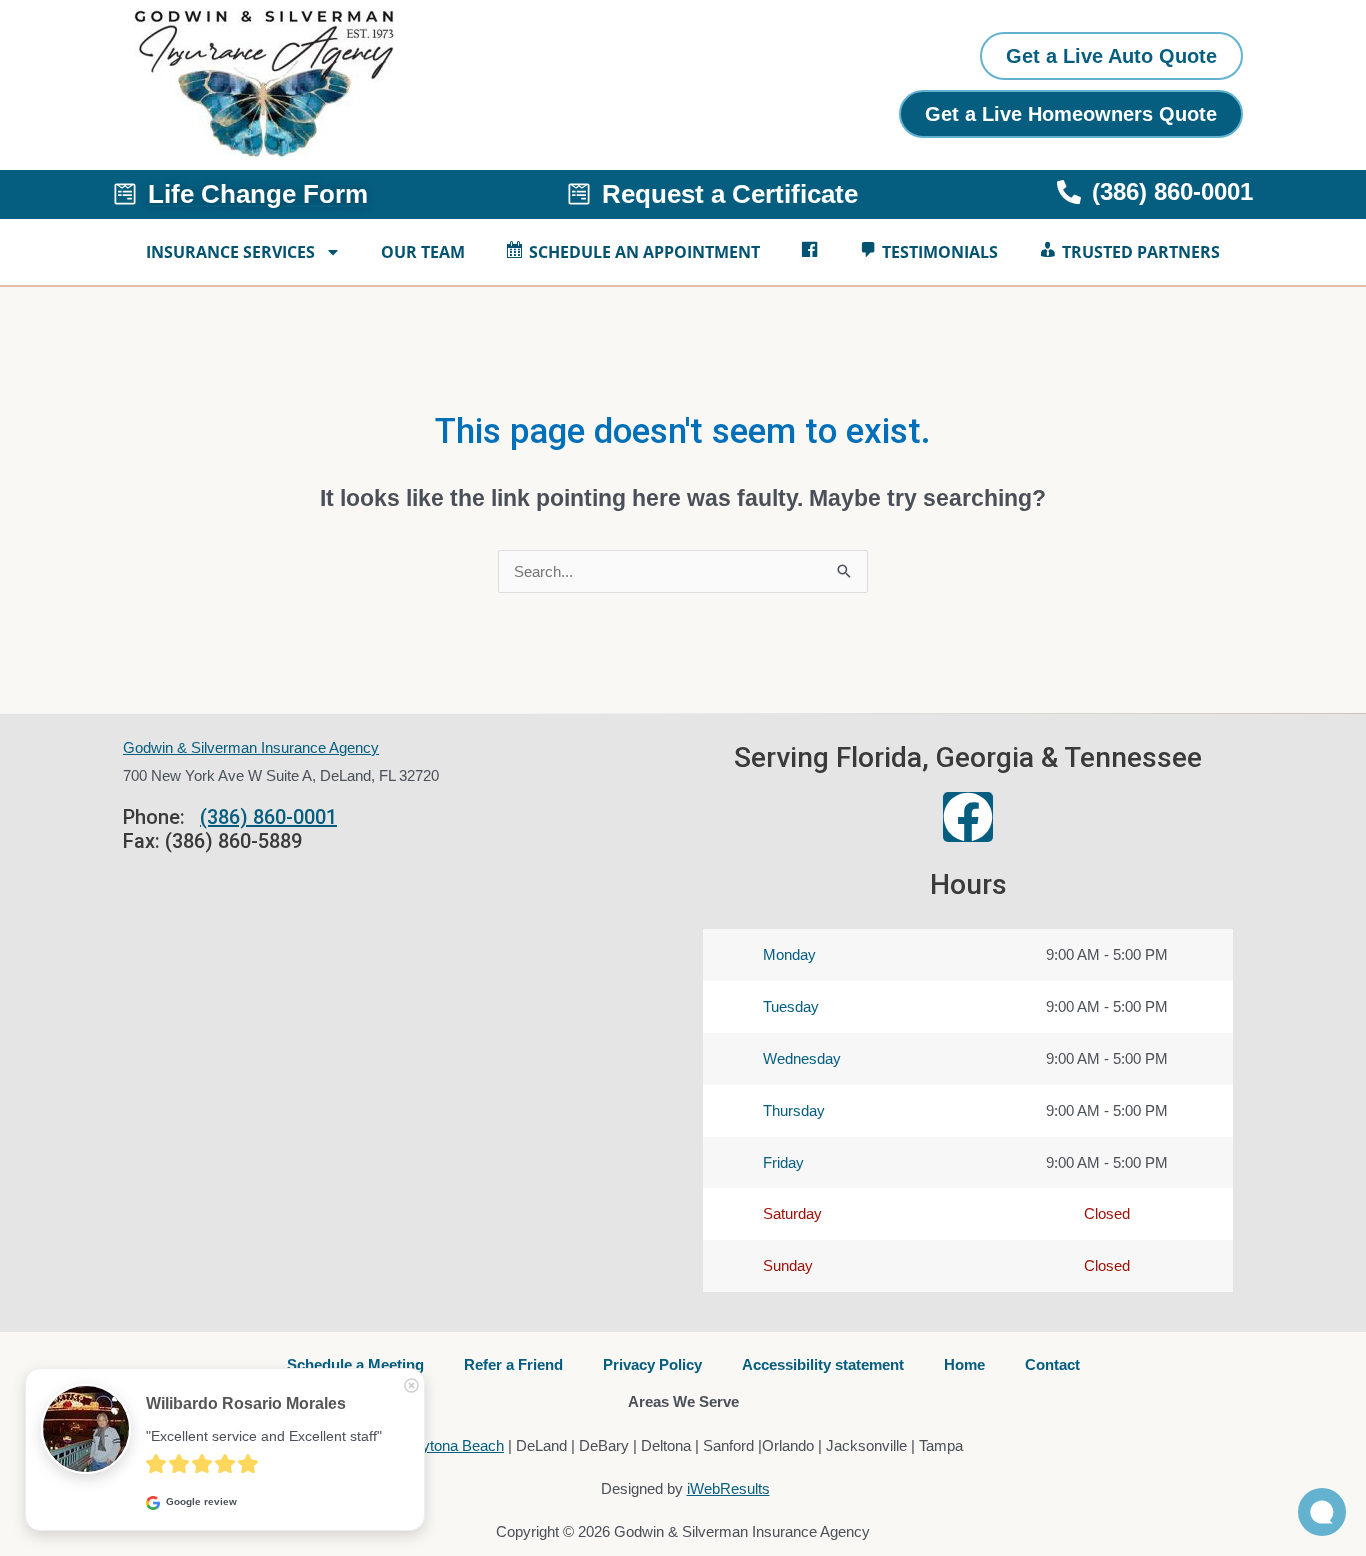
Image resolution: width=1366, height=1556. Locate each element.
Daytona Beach (453, 1445)
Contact (1052, 1364)
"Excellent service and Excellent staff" (264, 1436)
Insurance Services (230, 252)
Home (964, 1364)
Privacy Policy (652, 1364)
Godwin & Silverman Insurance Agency (251, 747)
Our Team (423, 252)
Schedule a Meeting (355, 1364)
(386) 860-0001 (268, 817)
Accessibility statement (823, 1364)
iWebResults (728, 1488)
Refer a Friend (513, 1364)
